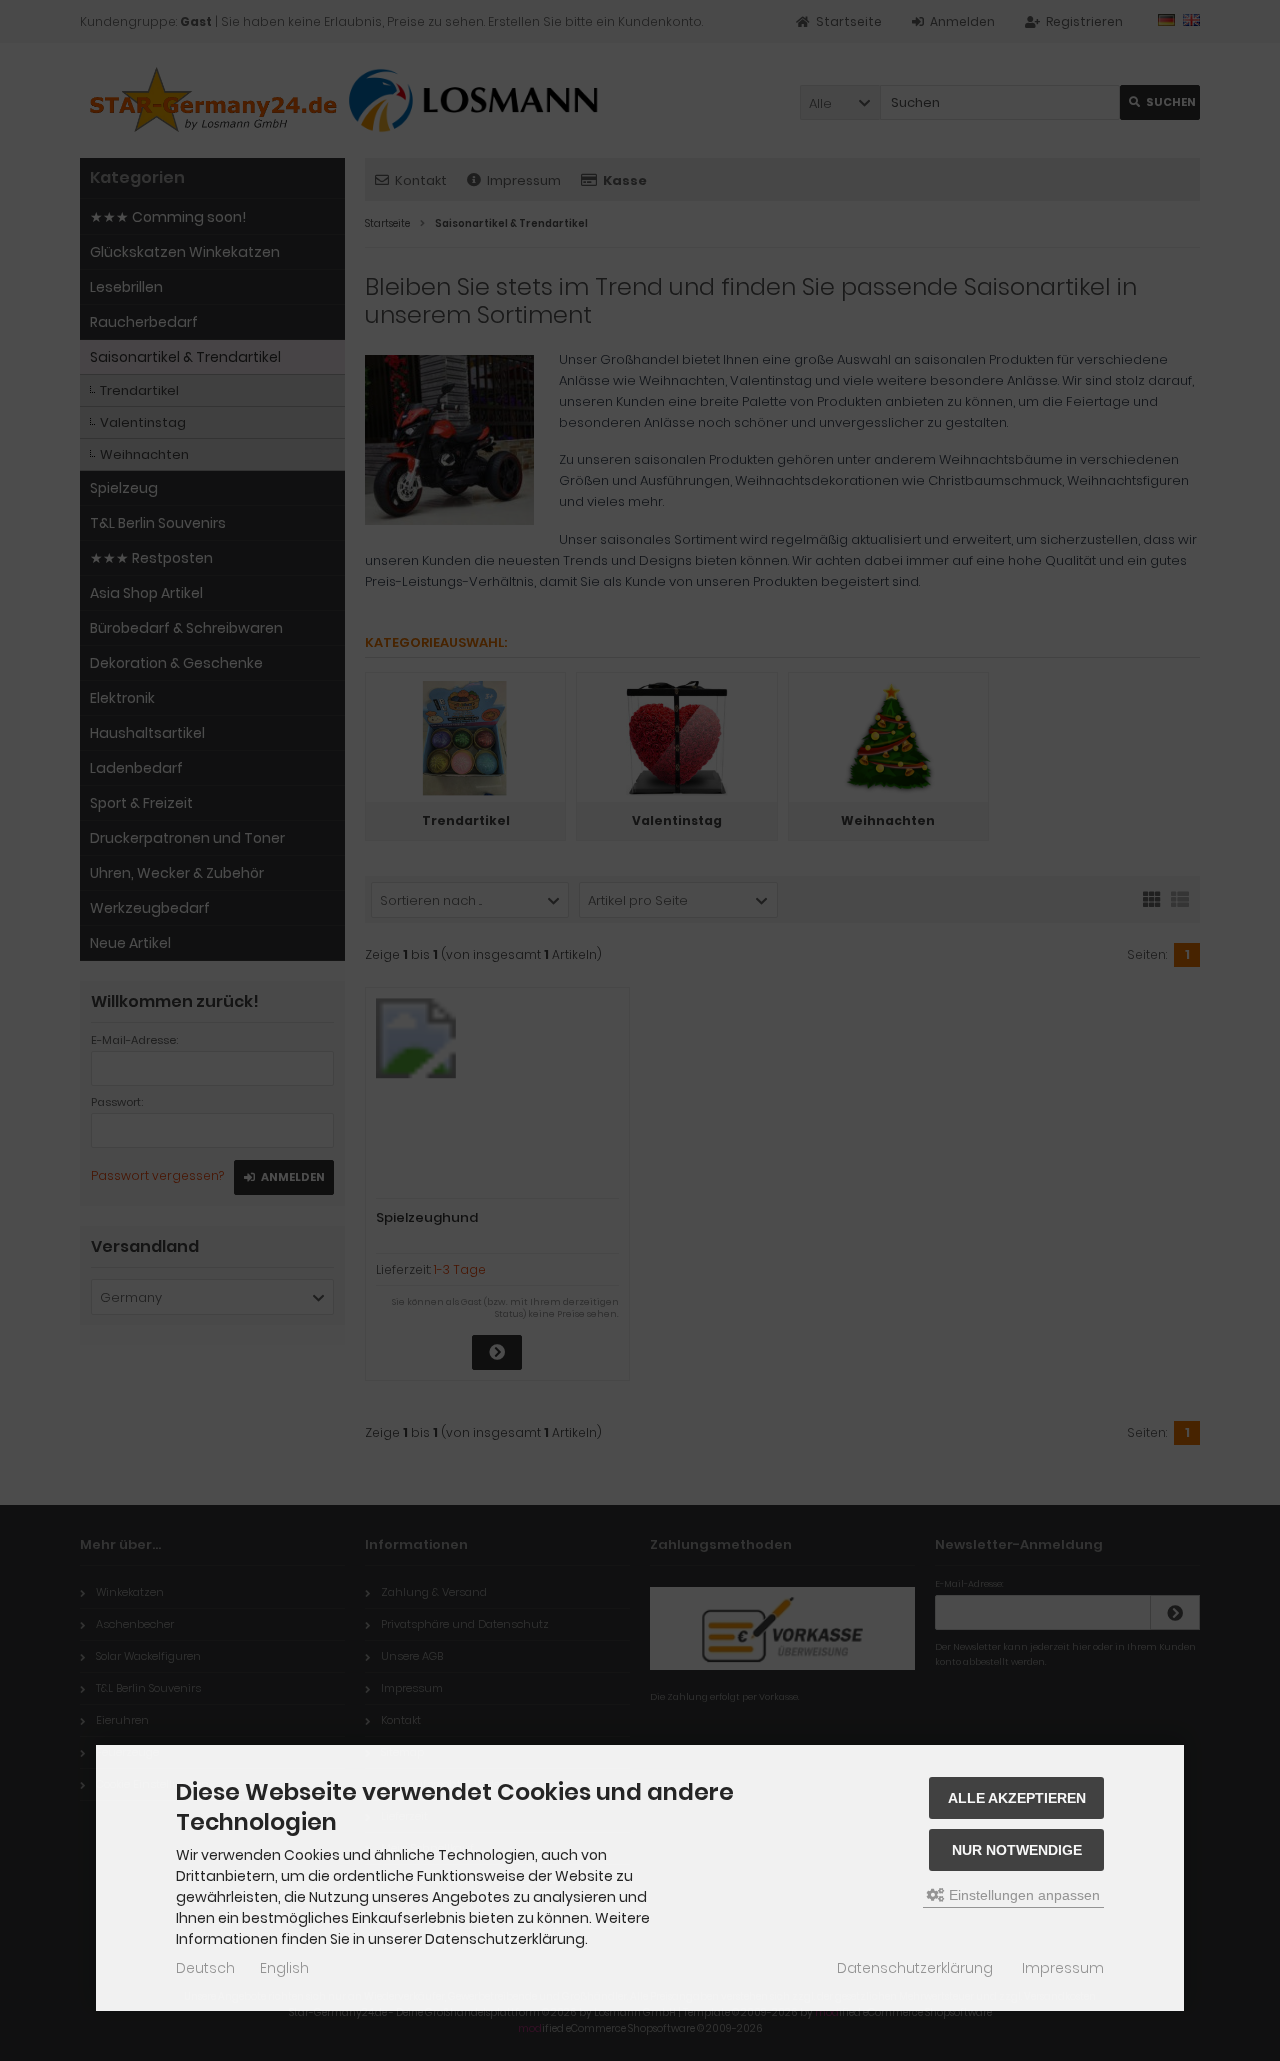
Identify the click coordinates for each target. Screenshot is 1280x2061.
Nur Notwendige (1017, 1850)
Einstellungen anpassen (1022, 1895)
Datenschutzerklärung (915, 1968)
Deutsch (205, 1968)
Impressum (1063, 1968)
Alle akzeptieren (1017, 1798)
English (284, 1968)
